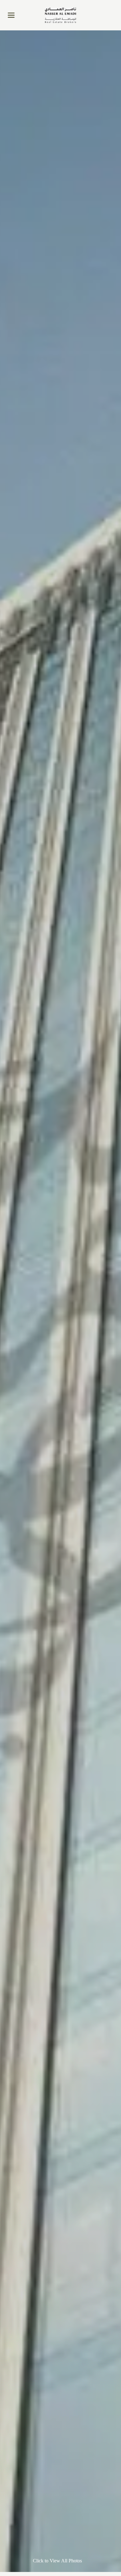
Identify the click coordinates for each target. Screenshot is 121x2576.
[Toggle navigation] (11, 15)
